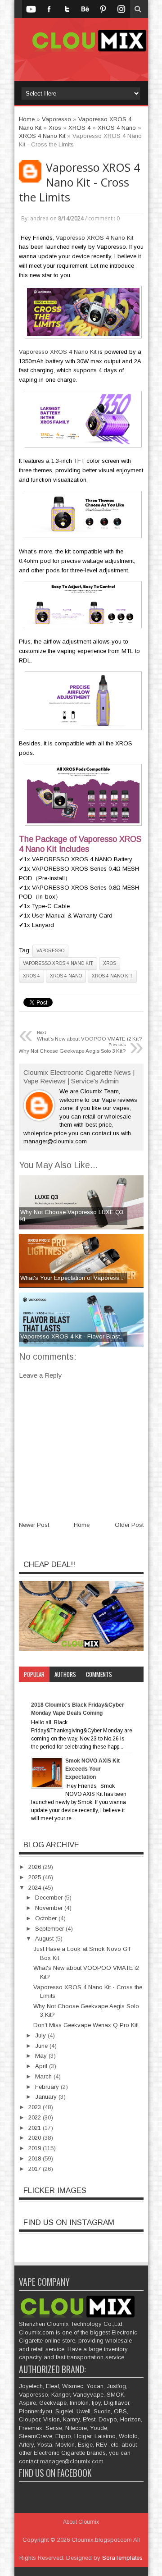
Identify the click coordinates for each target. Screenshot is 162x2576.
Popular (34, 1674)
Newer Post (34, 1525)
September (50, 1929)
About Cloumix (81, 2522)
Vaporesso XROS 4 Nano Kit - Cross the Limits (79, 182)
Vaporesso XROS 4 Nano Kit (94, 238)
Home (82, 1525)
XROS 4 (31, 976)
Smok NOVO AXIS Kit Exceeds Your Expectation (92, 1769)
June (42, 2046)
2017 (36, 2169)
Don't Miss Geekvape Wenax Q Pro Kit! (86, 2025)
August (45, 1939)
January (47, 2097)
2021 (36, 2128)
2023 (36, 2107)
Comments (99, 1674)
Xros (110, 963)
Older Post (129, 1525)
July (41, 2035)
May (42, 2056)
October (47, 1918)
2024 (36, 1888)
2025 (36, 1877)
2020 (36, 2138)
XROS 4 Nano (66, 976)
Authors (65, 1674)
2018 (36, 2158)
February (48, 2087)
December (50, 1898)
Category (36, 1690)
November (50, 1908)
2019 (36, 2148)
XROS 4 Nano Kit (112, 976)
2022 (36, 2117)
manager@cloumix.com (72, 2461)
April (42, 2066)
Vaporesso (50, 951)
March (44, 2076)
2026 (36, 1867)
